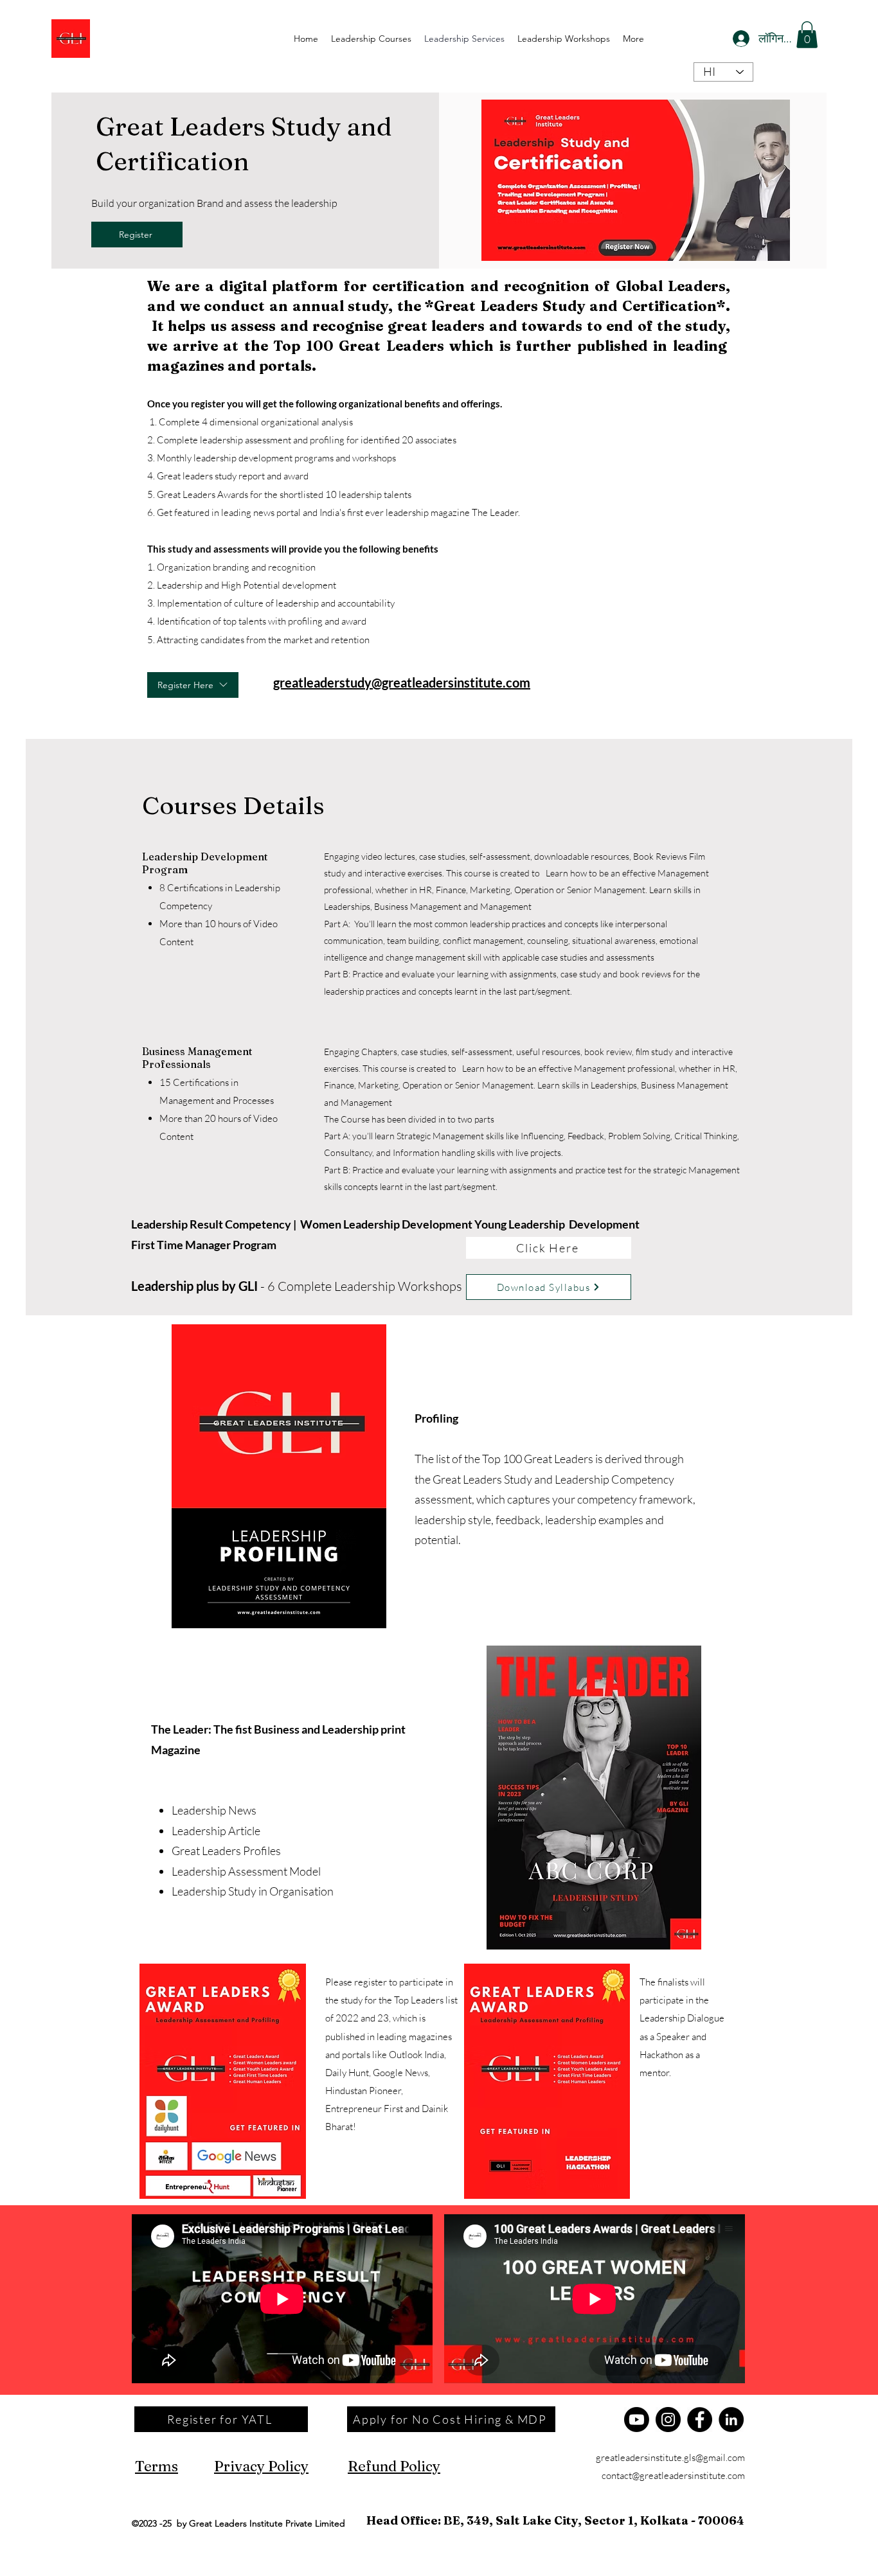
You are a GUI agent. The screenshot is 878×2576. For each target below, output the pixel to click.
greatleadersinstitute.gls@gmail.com (670, 2457)
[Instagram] (668, 2420)
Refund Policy (394, 2466)
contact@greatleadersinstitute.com (673, 2475)
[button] (807, 35)
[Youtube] (637, 2420)
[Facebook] (700, 2420)
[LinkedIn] (731, 2420)
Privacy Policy (261, 2466)
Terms (157, 2466)
